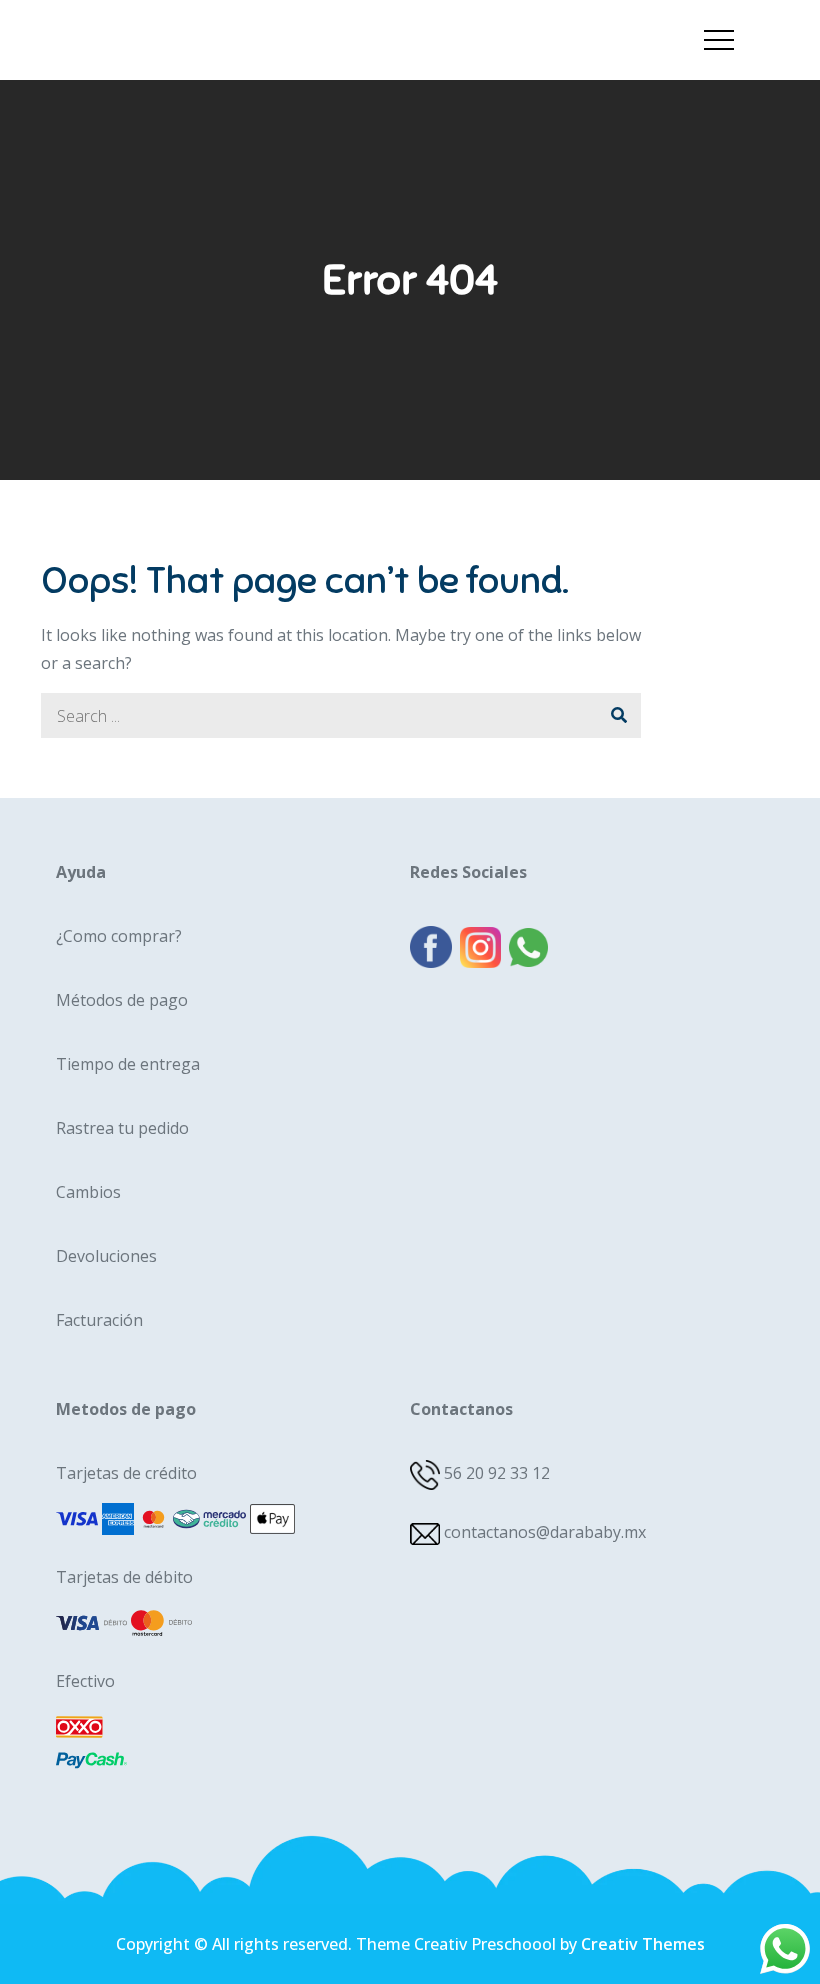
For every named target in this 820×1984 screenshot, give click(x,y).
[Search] (618, 715)
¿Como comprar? (119, 936)
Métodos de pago (122, 1000)
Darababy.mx (147, 23)
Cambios (88, 1192)
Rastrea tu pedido (122, 1128)
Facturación (99, 1320)
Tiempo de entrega (128, 1064)
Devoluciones (106, 1256)
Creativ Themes (643, 1944)
